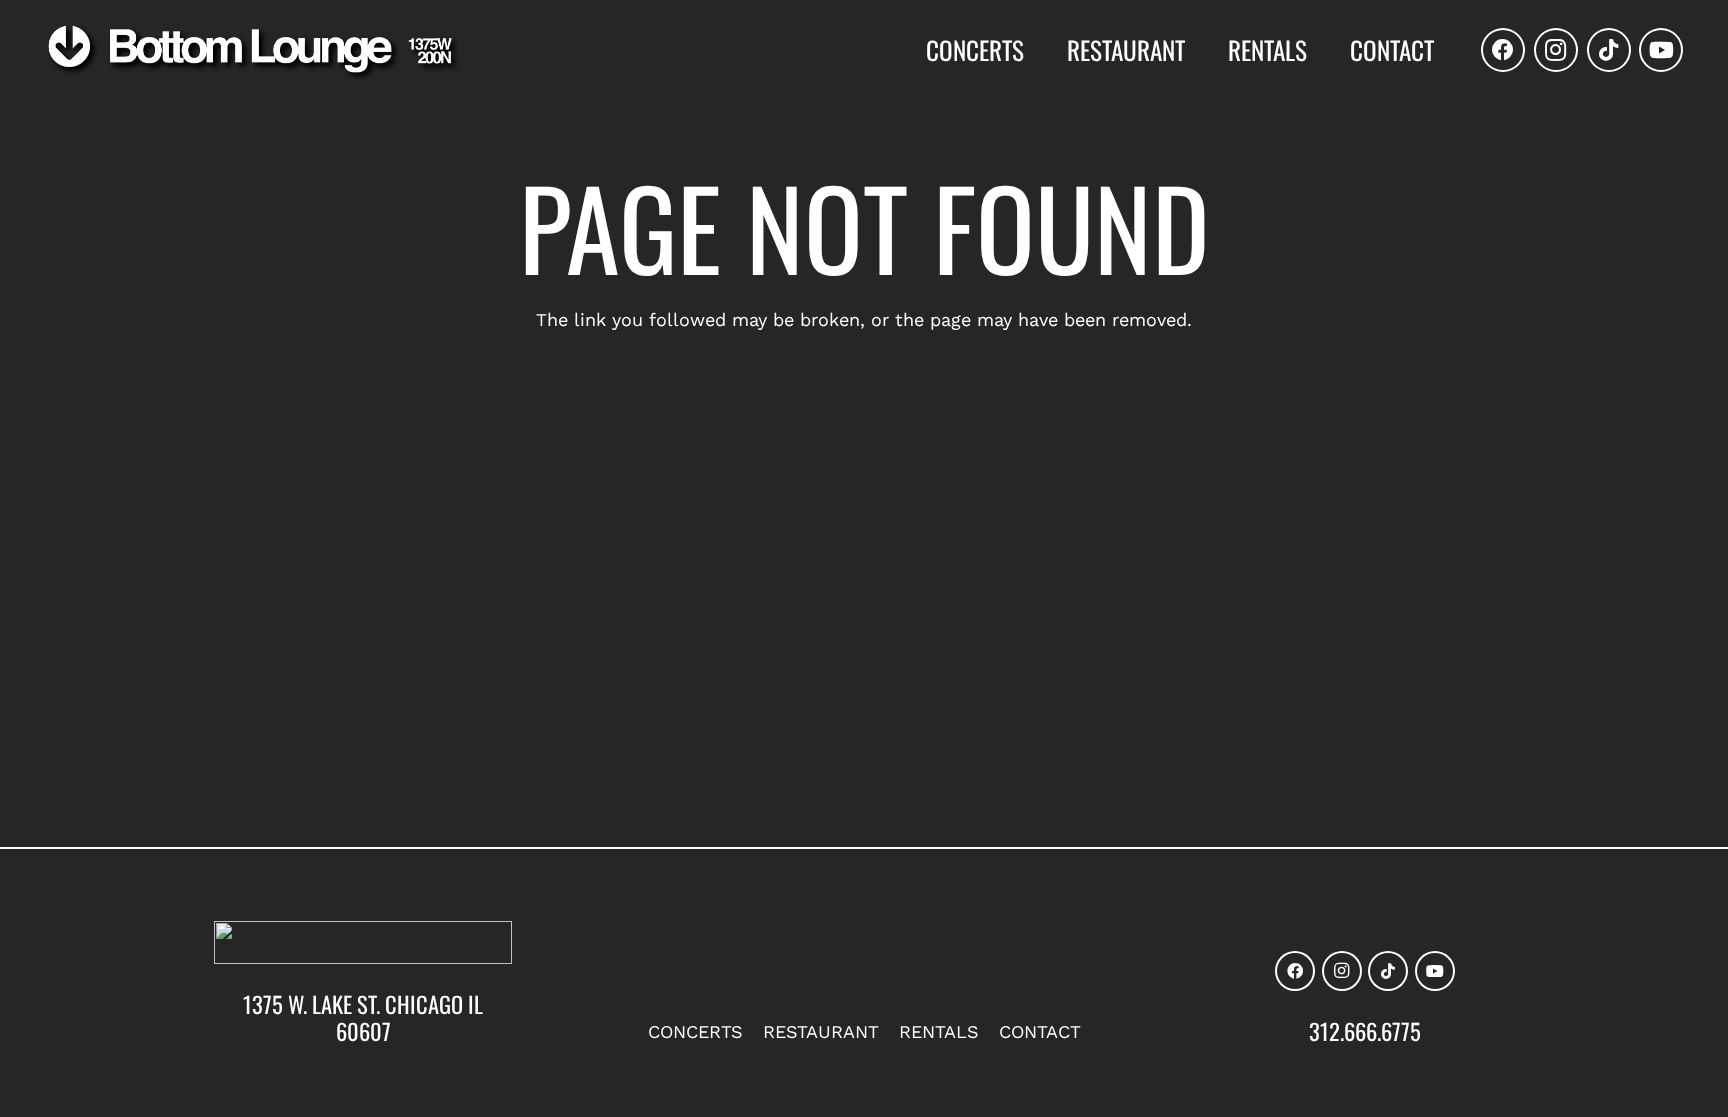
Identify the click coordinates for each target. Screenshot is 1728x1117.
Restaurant (821, 1031)
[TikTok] (1609, 50)
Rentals (939, 1031)
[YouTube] (1661, 50)
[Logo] (253, 53)
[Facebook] (1503, 50)
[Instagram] (1556, 50)
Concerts (695, 1031)
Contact (1040, 1031)
